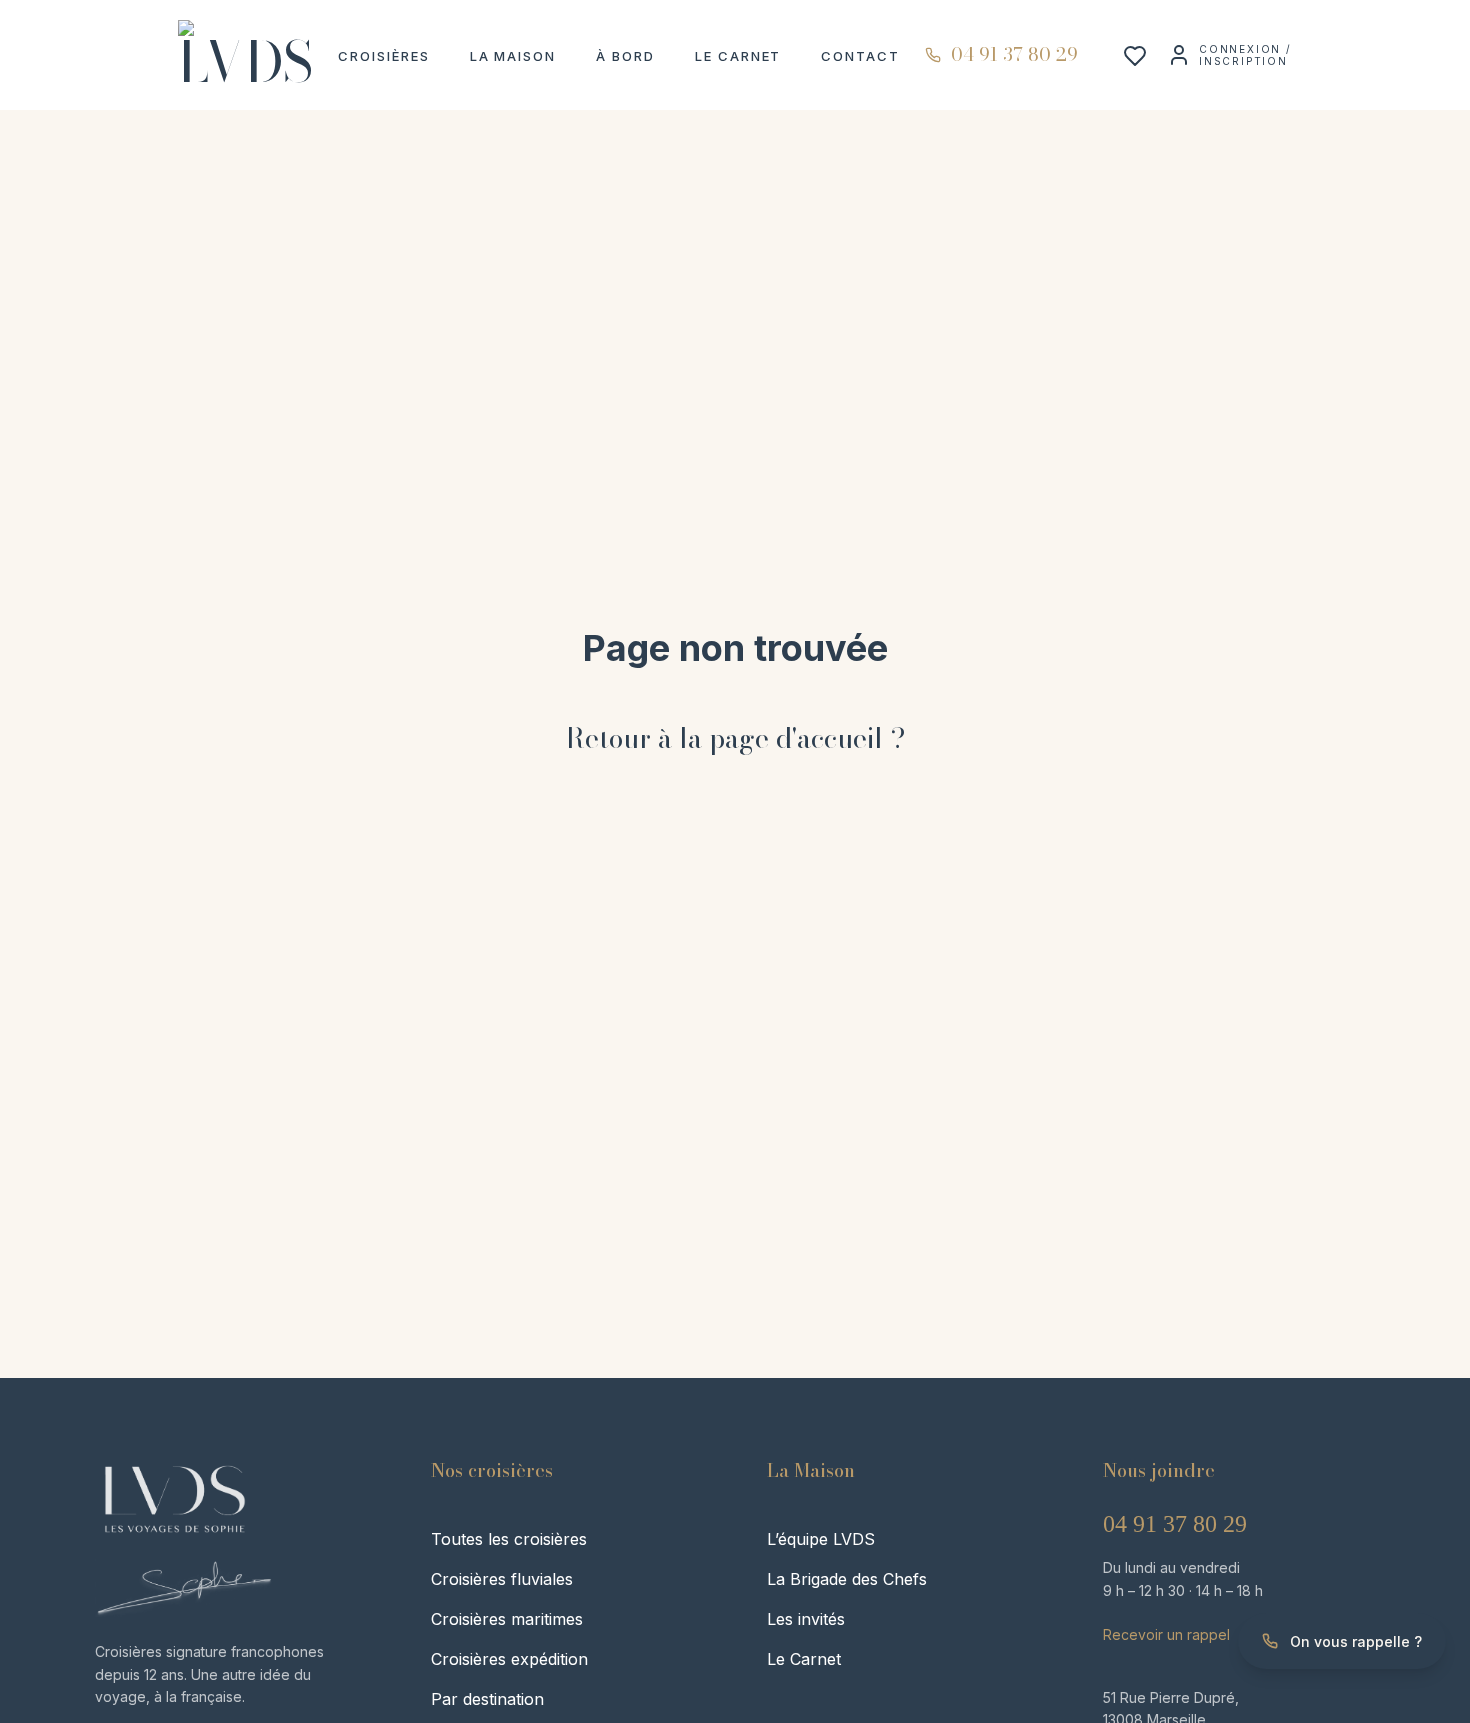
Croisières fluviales (502, 1579)
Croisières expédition (509, 1659)
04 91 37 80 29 (1175, 1524)
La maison (513, 56)
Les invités (806, 1619)
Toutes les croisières (509, 1539)
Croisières (384, 56)
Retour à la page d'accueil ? (735, 738)
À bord (625, 56)
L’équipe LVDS (821, 1539)
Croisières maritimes (507, 1619)
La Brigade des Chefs (847, 1579)
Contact (860, 56)
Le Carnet (738, 56)
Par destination (487, 1699)
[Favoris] (1135, 61)
